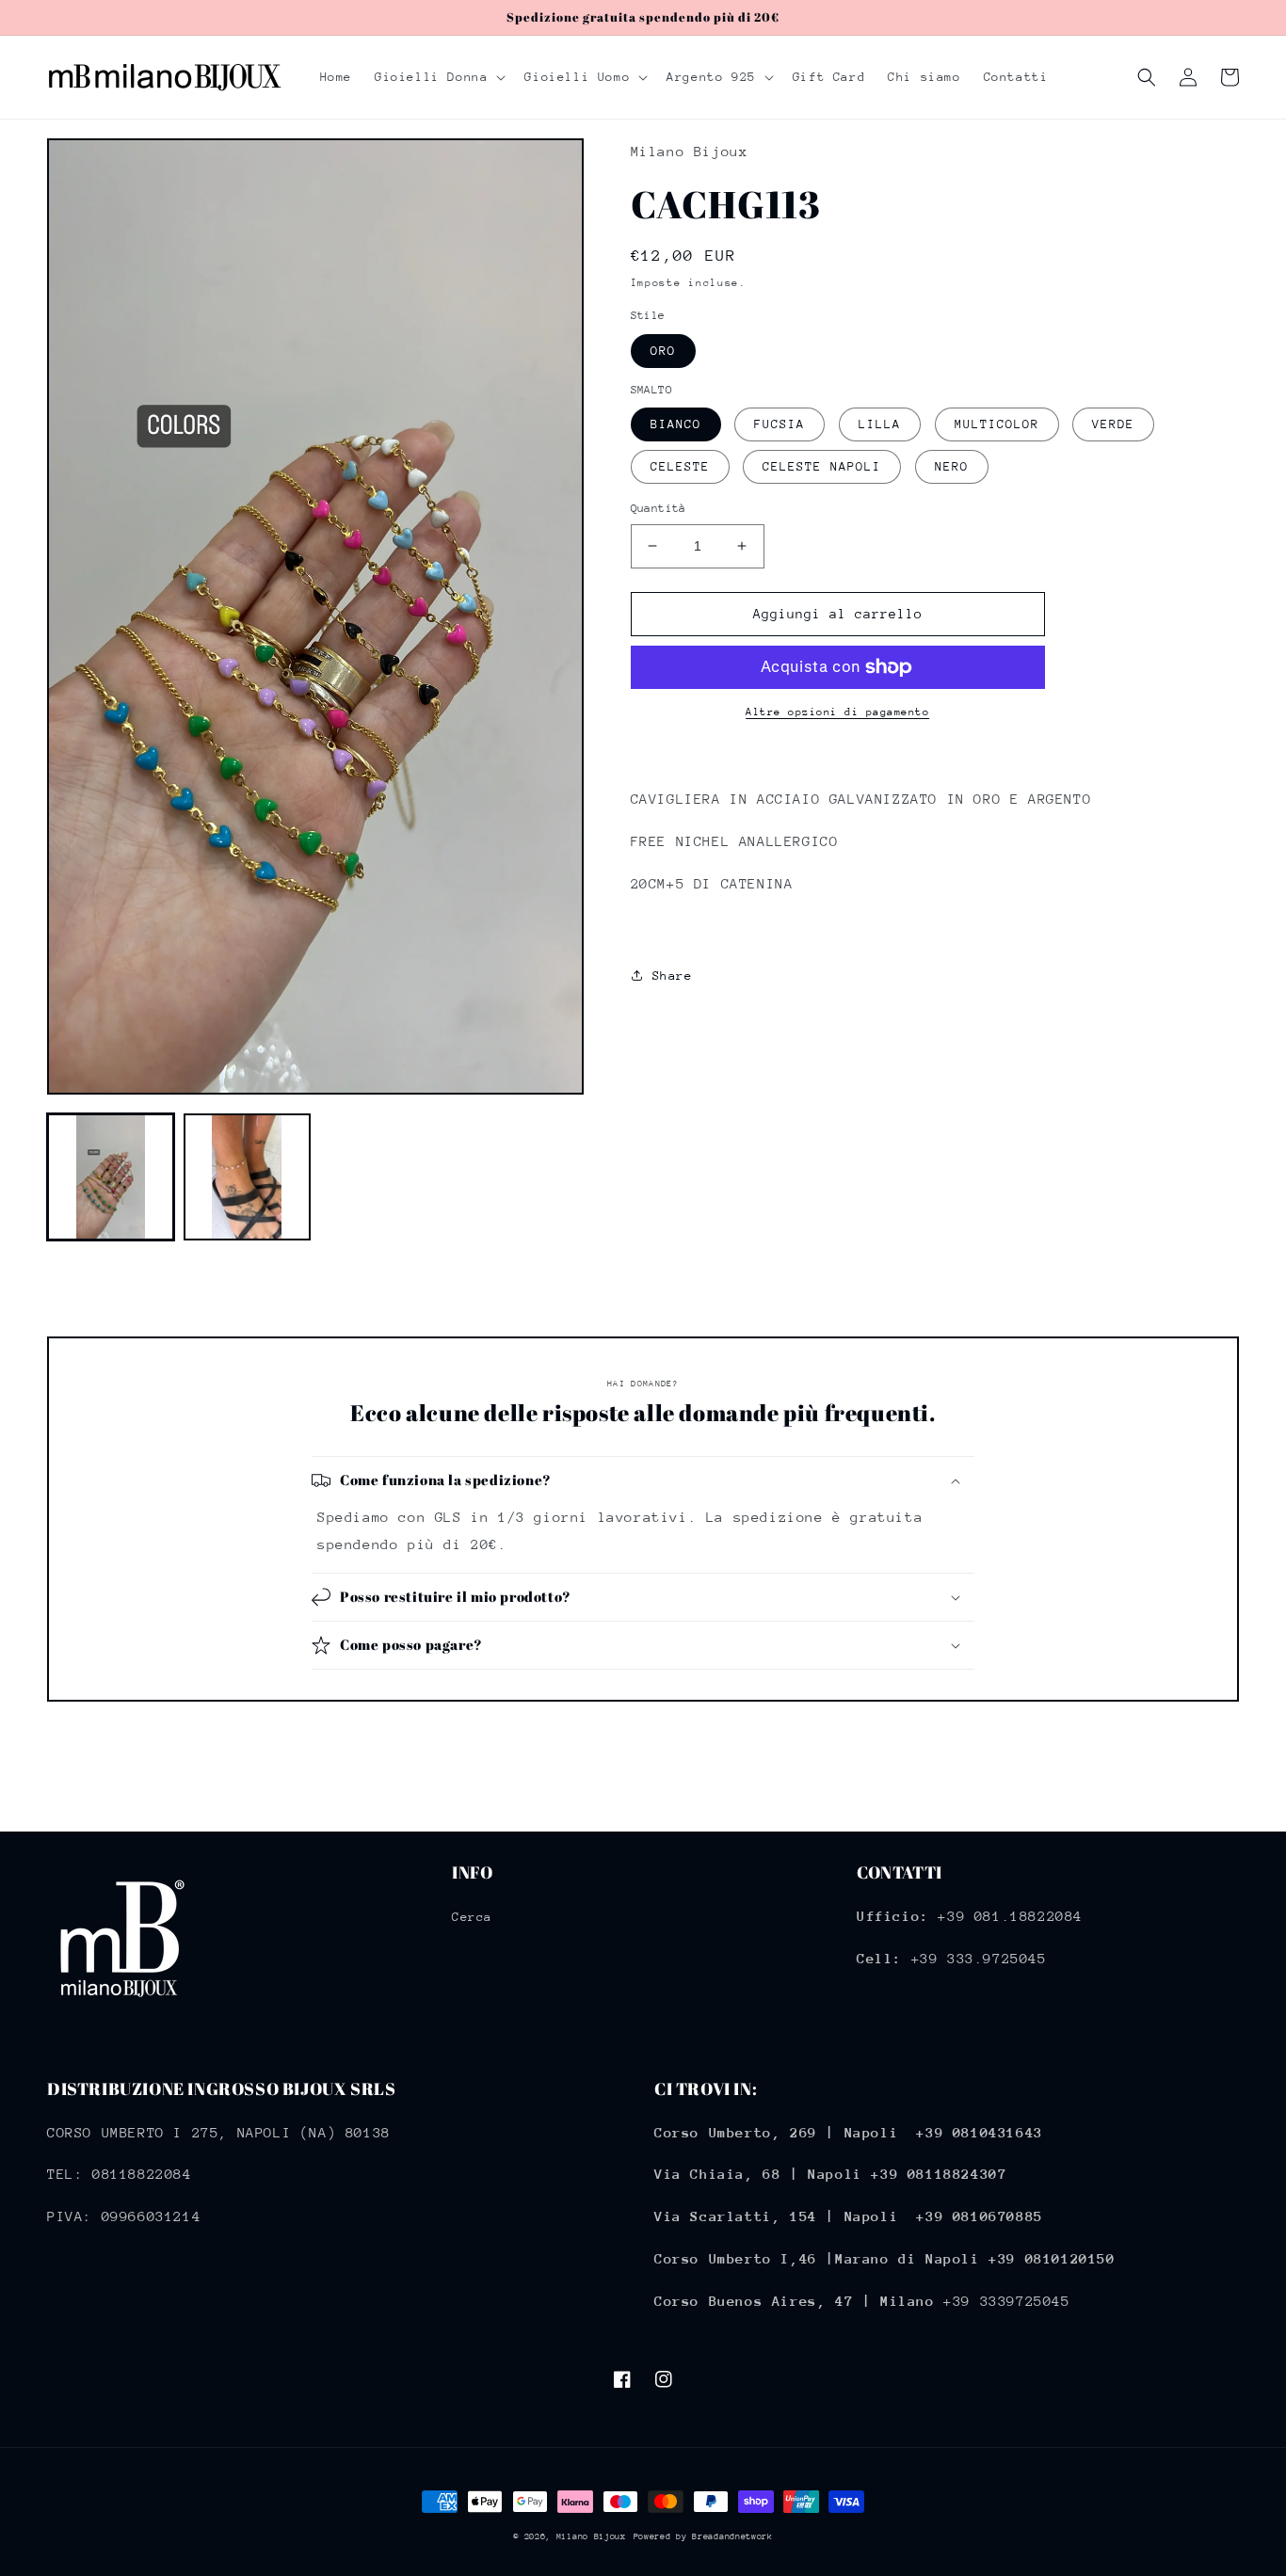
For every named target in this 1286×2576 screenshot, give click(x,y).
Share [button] (673, 976)
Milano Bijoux (591, 2536)
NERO (952, 466)
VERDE (1113, 424)
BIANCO (676, 424)
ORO (663, 351)
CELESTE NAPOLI (822, 466)
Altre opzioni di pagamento (837, 712)
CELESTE (680, 466)
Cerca (472, 1917)
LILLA (880, 424)
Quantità (659, 508)
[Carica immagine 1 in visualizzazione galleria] (111, 1177)
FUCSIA (780, 424)
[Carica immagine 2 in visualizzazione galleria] (247, 1177)
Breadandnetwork (732, 2536)
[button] (438, 77)
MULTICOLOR (997, 424)
